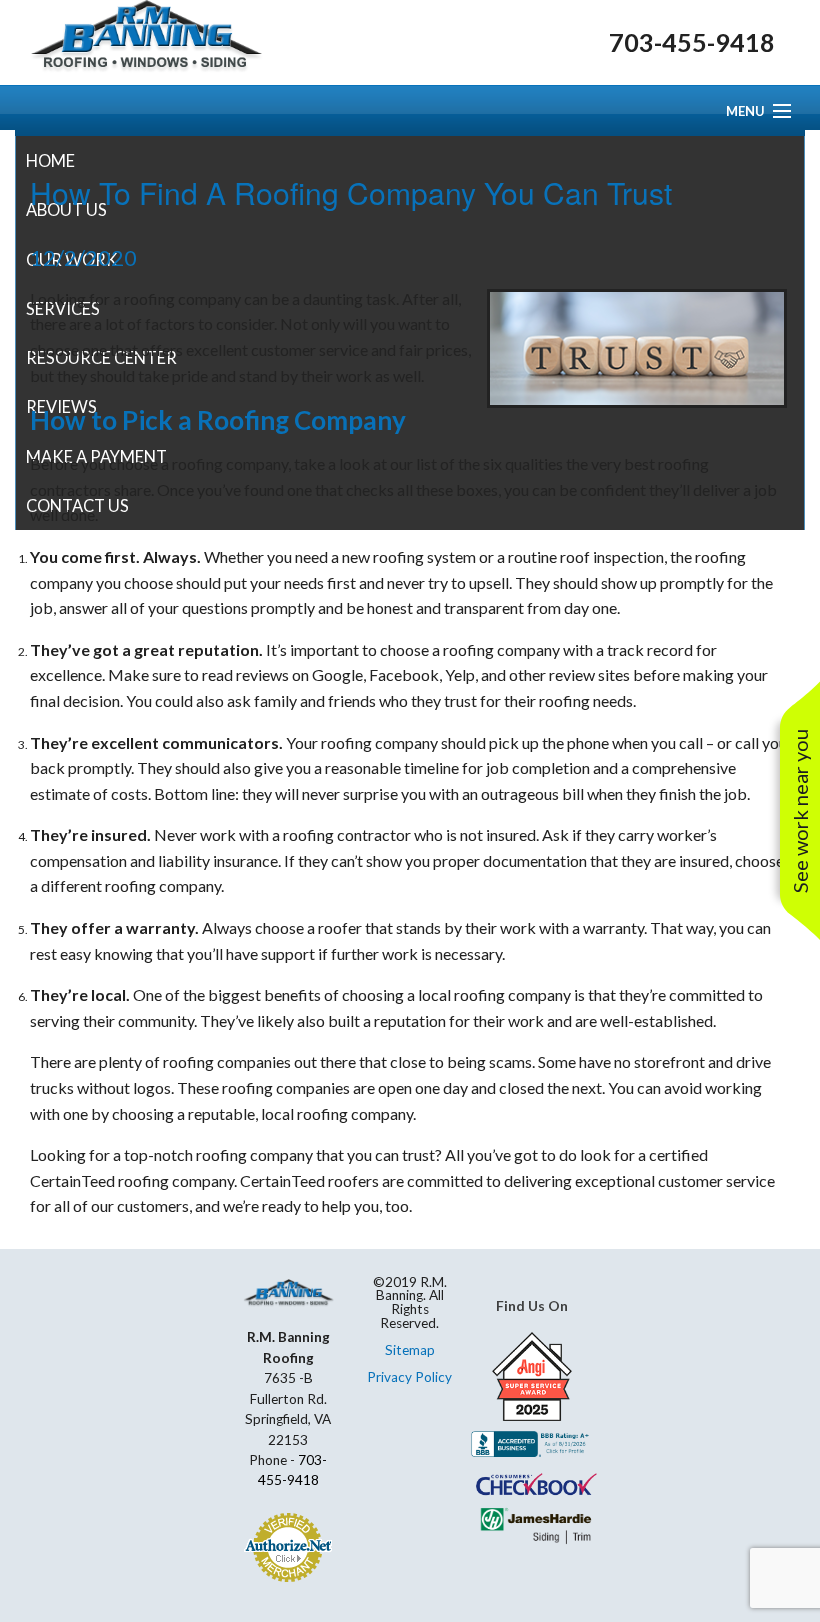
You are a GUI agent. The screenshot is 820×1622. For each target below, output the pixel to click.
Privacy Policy (409, 1377)
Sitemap (410, 1350)
